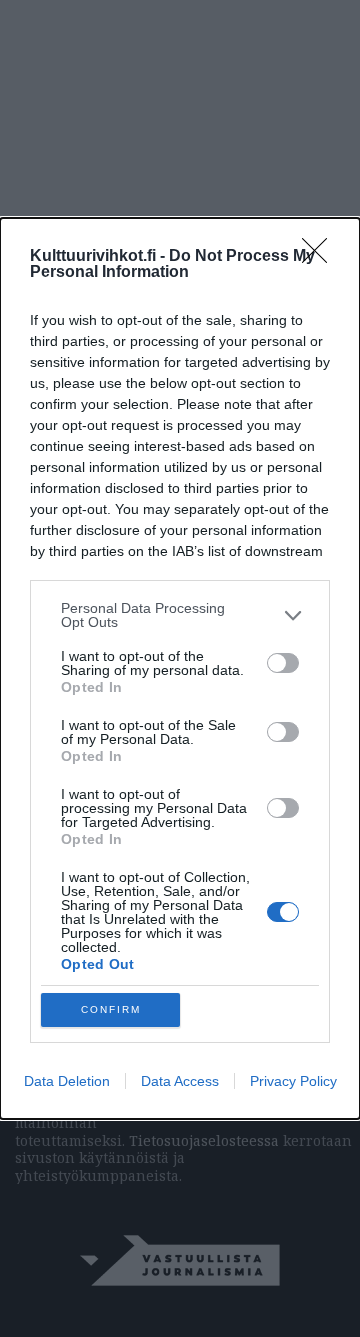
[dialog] (180, 668)
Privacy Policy (293, 1081)
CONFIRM (111, 1009)
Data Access (180, 1081)
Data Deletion (67, 1081)
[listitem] (180, 615)
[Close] (321, 257)
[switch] (283, 663)
